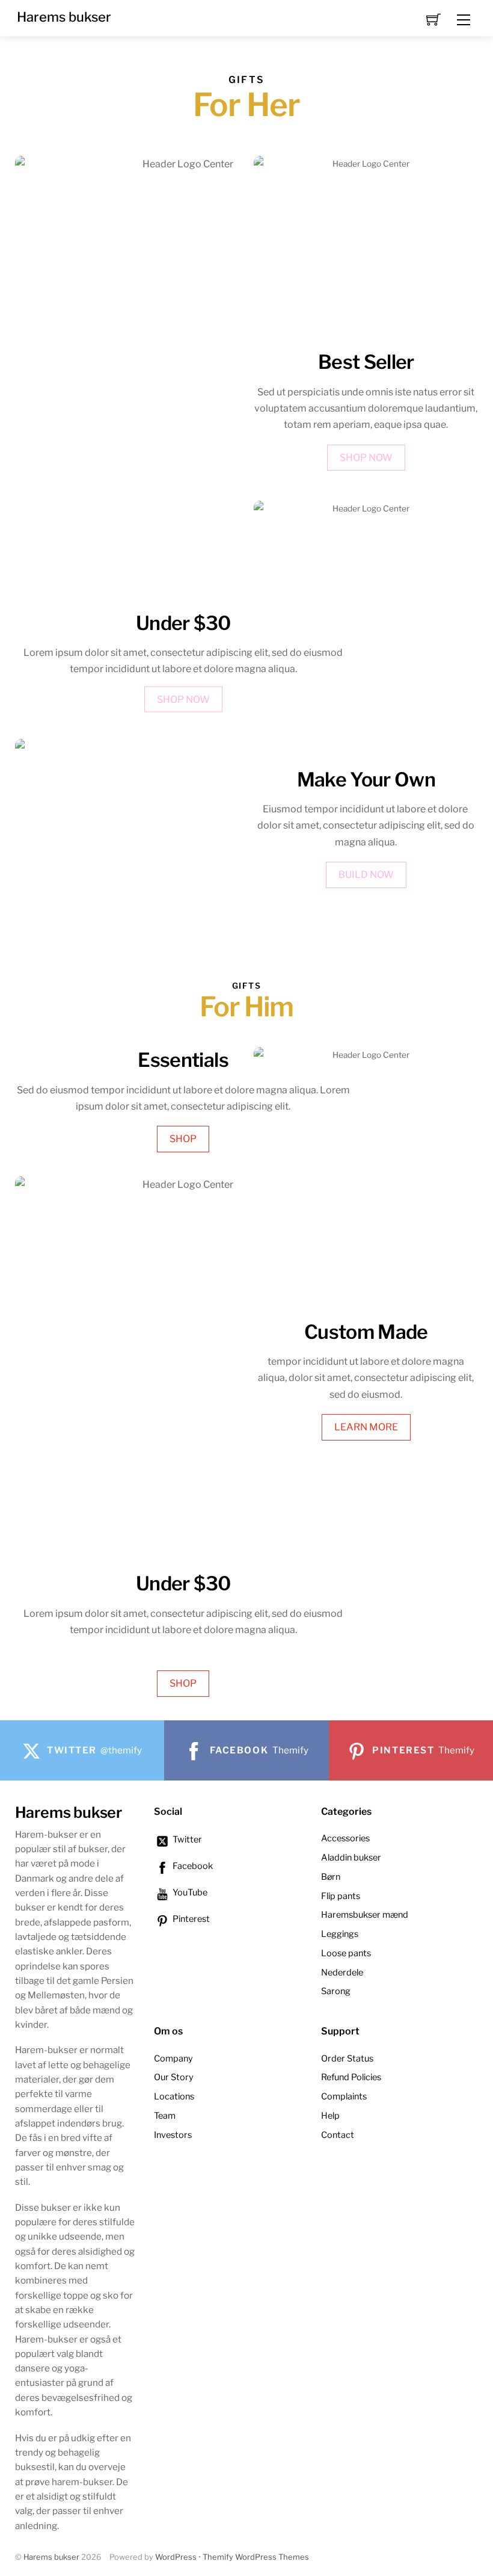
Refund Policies (351, 2077)
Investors (173, 2135)
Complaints (344, 2096)
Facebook (192, 1866)
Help (330, 2116)
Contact (338, 2135)
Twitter (186, 1839)
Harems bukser (51, 2557)
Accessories (345, 1838)
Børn (331, 1877)
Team (165, 2116)
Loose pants (346, 1953)
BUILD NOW (366, 875)
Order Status (347, 2059)
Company (173, 2059)
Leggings (340, 1934)
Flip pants (341, 1896)
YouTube (189, 1892)
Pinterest (190, 1919)
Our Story (174, 2077)
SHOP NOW (183, 699)
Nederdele (342, 1972)
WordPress (176, 2557)
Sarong (336, 1991)
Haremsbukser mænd (365, 1915)
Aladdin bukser (351, 1858)
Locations (174, 2096)
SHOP (183, 1139)
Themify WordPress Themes (256, 2557)
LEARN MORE (366, 1427)
